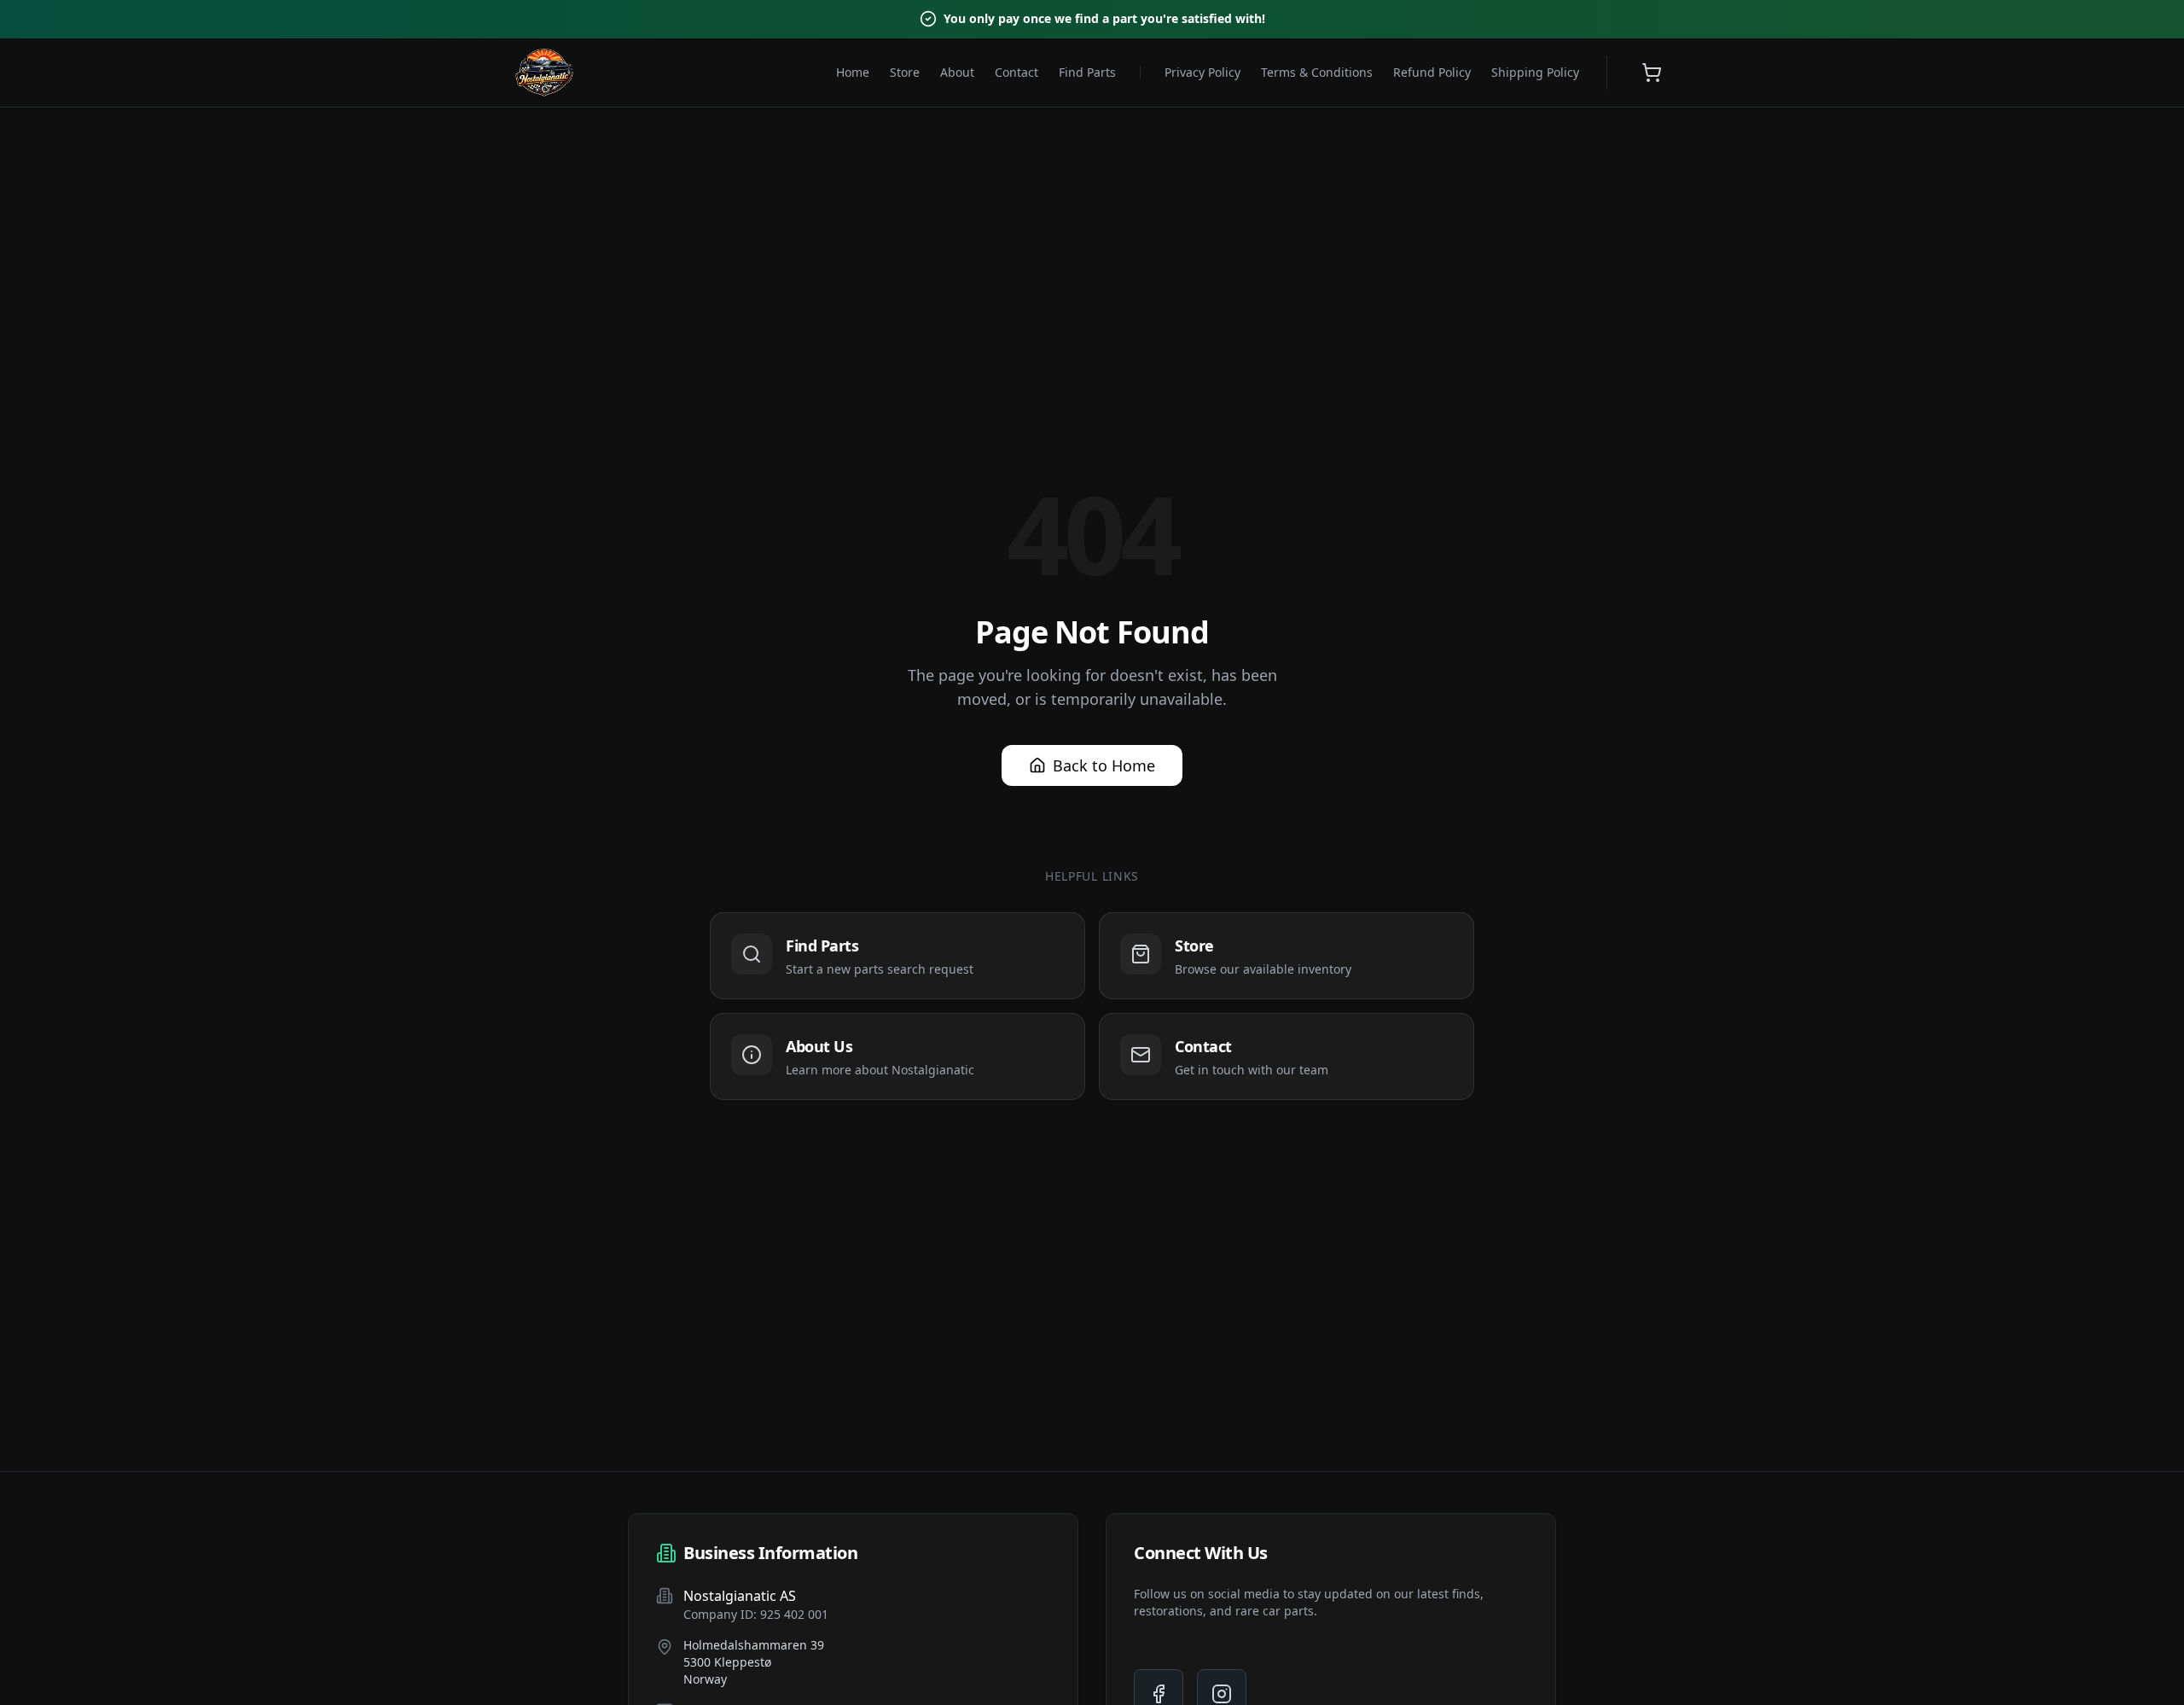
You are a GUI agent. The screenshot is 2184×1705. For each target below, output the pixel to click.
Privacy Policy (1202, 72)
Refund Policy (1432, 72)
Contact (1016, 72)
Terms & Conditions (1317, 72)
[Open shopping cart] (1652, 73)
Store (905, 72)
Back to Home (1104, 765)
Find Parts (1087, 72)
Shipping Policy (1535, 72)
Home (853, 72)
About (957, 72)
